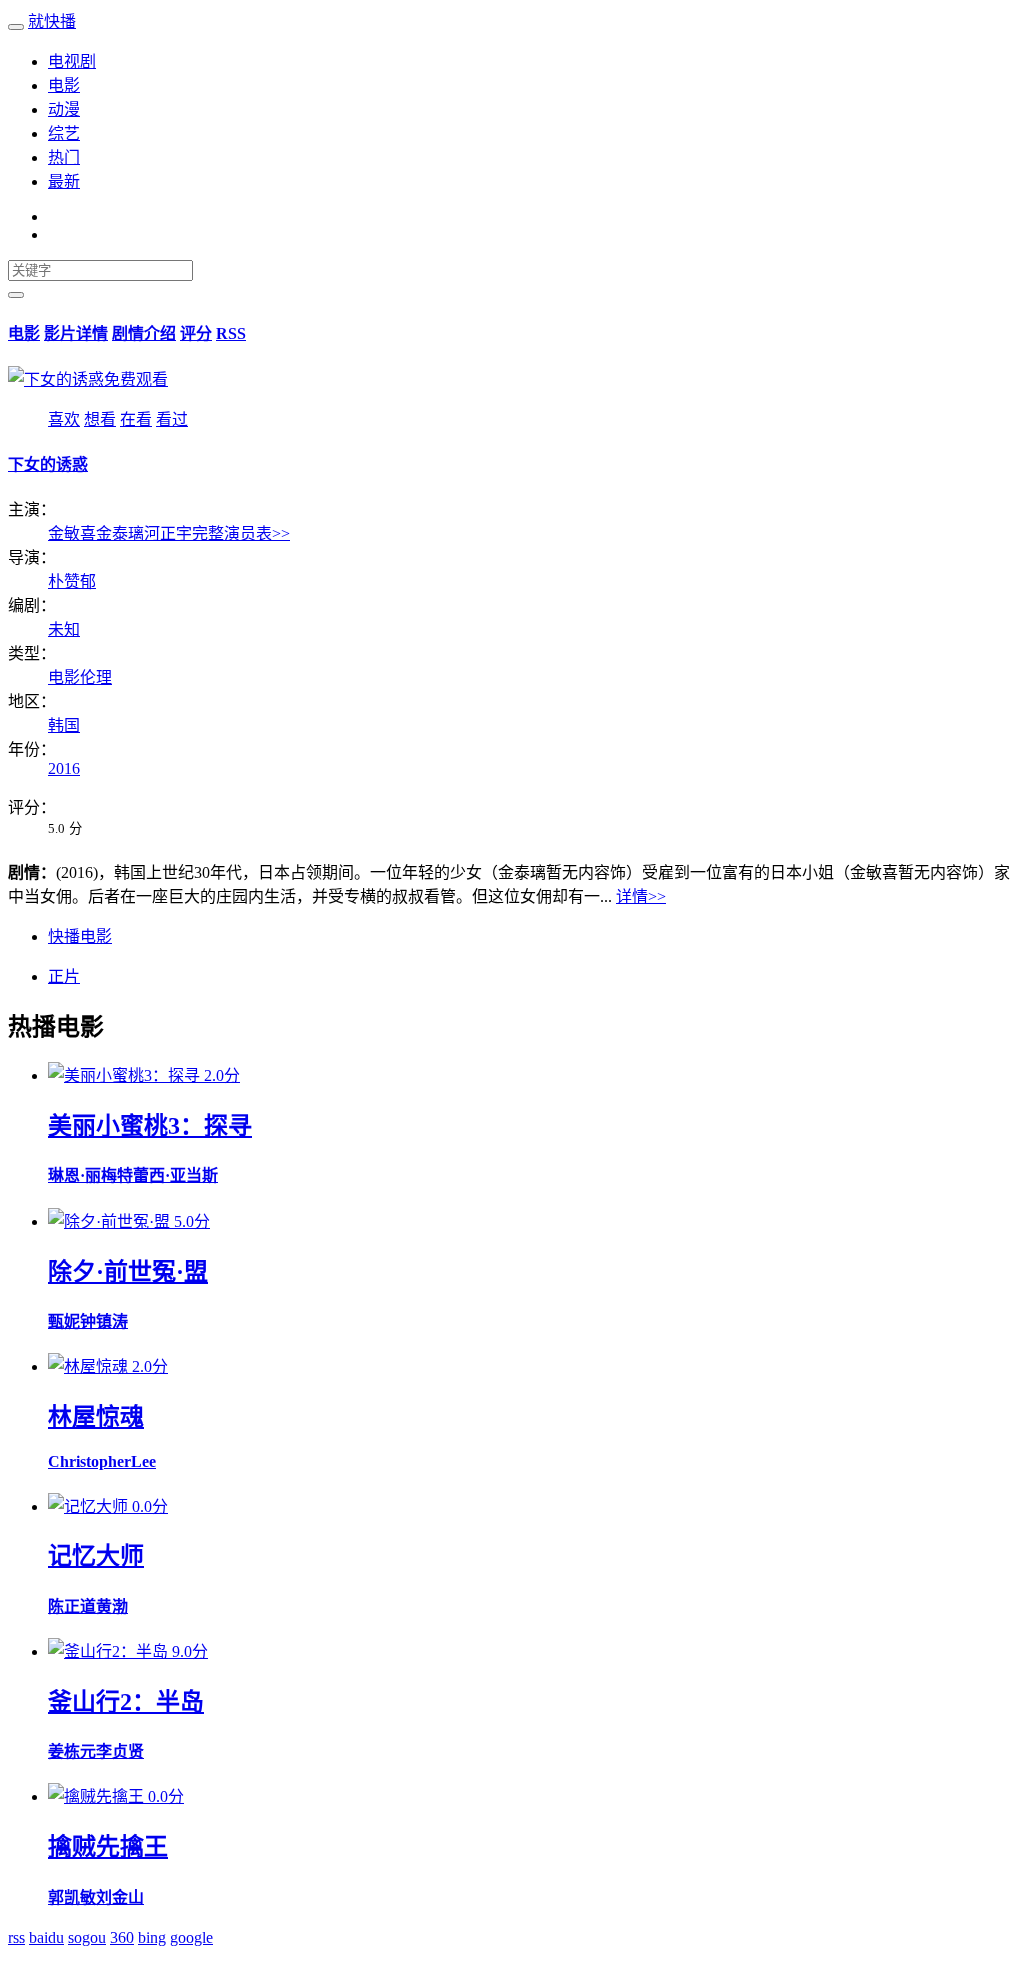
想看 (100, 419)
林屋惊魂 (96, 1417)
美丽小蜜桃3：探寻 (150, 1126)
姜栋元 (72, 1751)
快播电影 (80, 936)
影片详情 (76, 333)
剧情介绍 (144, 333)
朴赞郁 (72, 581)
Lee (143, 1461)
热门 (64, 157)
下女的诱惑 (48, 464)
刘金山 (120, 1897)
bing (152, 1937)
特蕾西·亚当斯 (167, 1175)
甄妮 (64, 1321)
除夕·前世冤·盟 (128, 1272)
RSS (231, 333)
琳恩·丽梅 (82, 1175)
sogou (87, 1937)
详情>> (641, 896)
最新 (64, 181)
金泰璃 (120, 533)
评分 (196, 333)
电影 (64, 85)
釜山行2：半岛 (126, 1702)
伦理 (96, 677)
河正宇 (168, 533)
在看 (136, 419)
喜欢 (64, 419)
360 (122, 1937)
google (191, 1937)
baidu (46, 1937)
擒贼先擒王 (108, 1847)
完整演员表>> (241, 533)
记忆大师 (96, 1556)
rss (16, 1937)
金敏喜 (72, 533)
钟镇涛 (104, 1321)
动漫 (64, 109)
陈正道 (72, 1606)
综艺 (64, 133)
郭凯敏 (72, 1897)
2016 (64, 768)
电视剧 (72, 61)
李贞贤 (120, 1751)
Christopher (89, 1461)
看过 (172, 419)
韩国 (64, 725)
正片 (64, 976)
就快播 (52, 21)
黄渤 (112, 1606)
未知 (64, 629)
